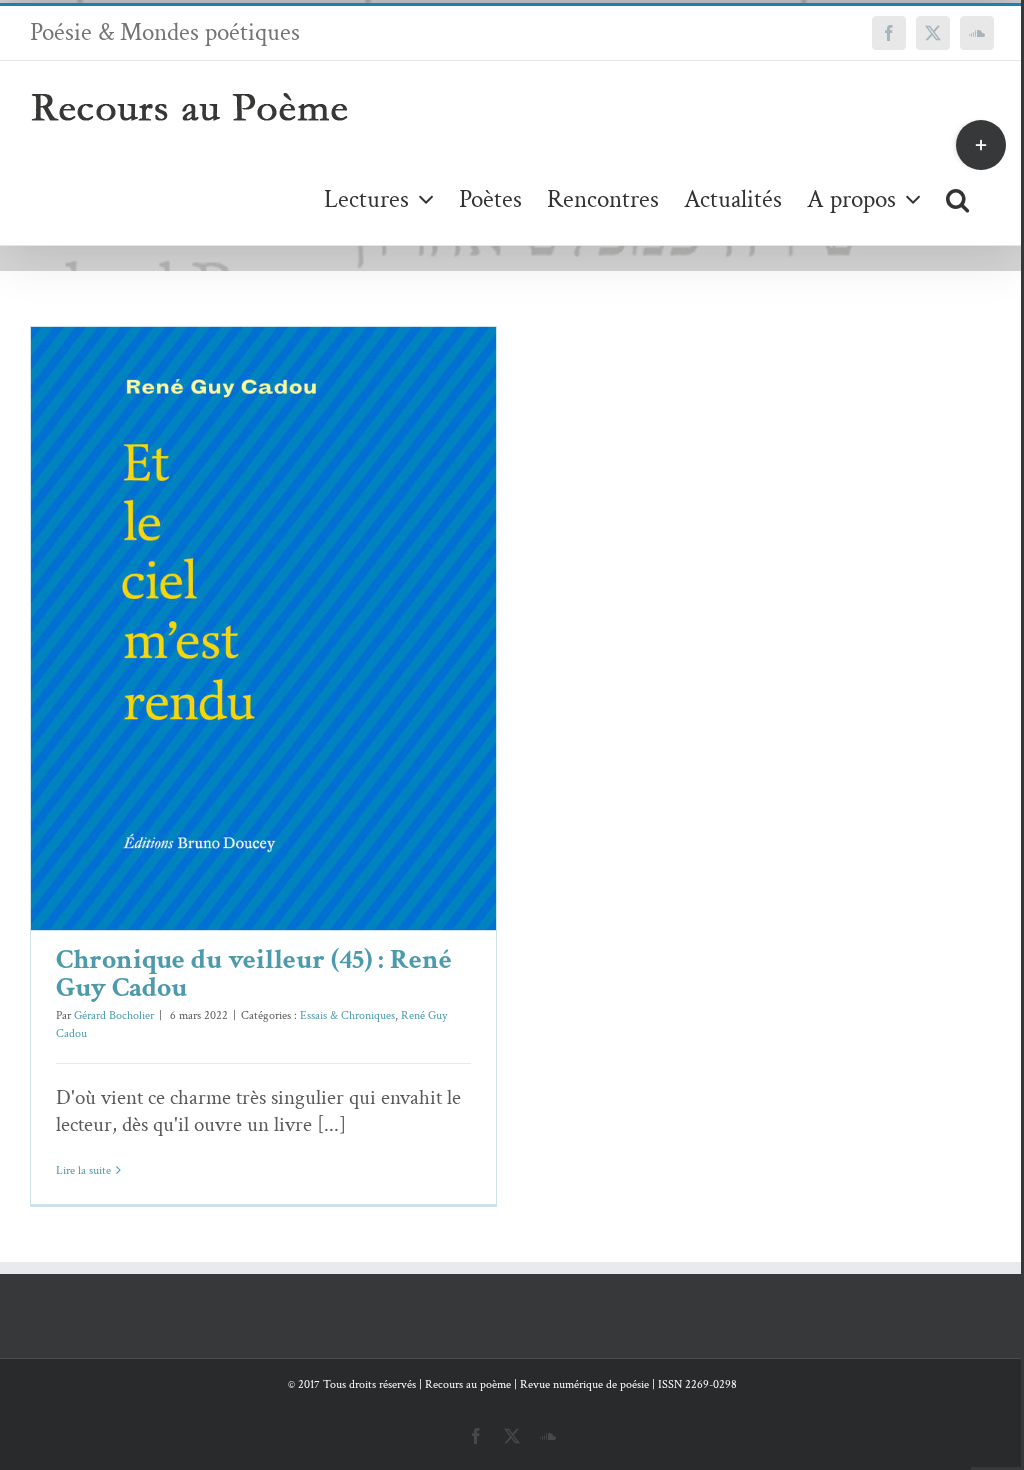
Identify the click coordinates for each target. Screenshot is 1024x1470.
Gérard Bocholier (114, 1015)
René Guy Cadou (314, 671)
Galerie (292, 597)
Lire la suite (83, 1170)
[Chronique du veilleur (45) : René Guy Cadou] (263, 628)
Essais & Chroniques (220, 671)
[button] (957, 198)
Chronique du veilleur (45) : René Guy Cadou (234, 597)
